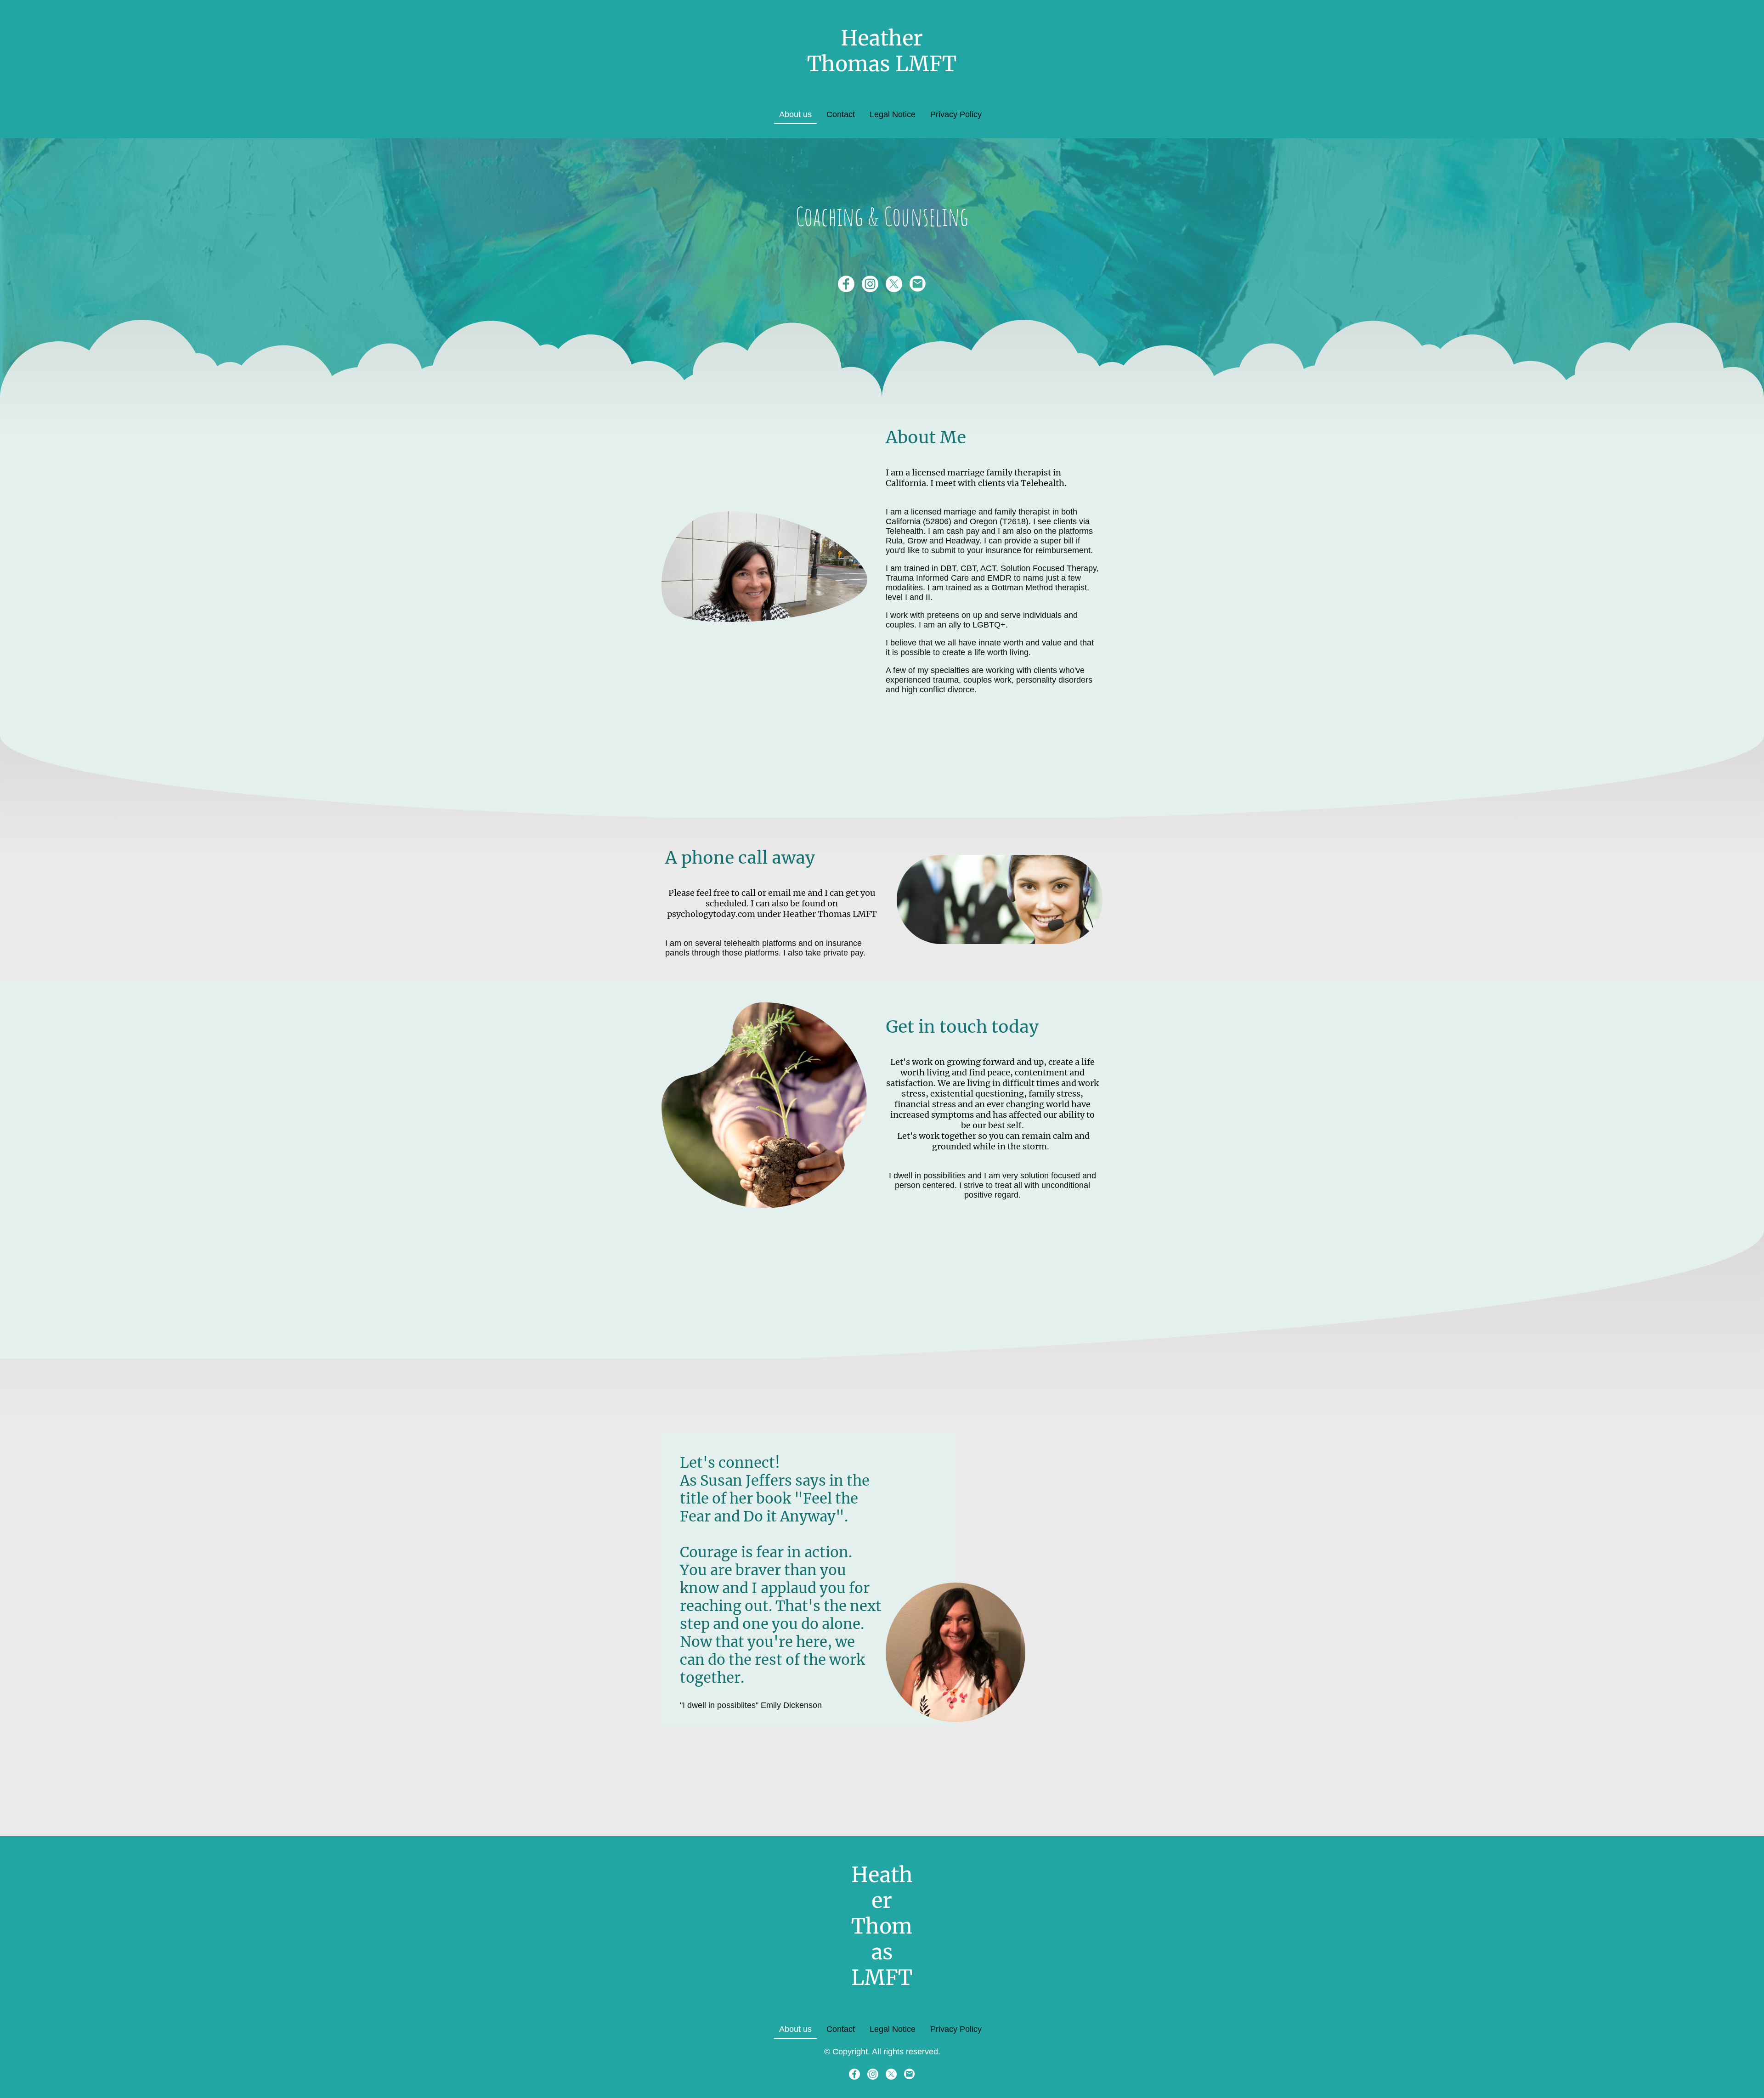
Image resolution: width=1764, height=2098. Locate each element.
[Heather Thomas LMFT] (882, 86)
